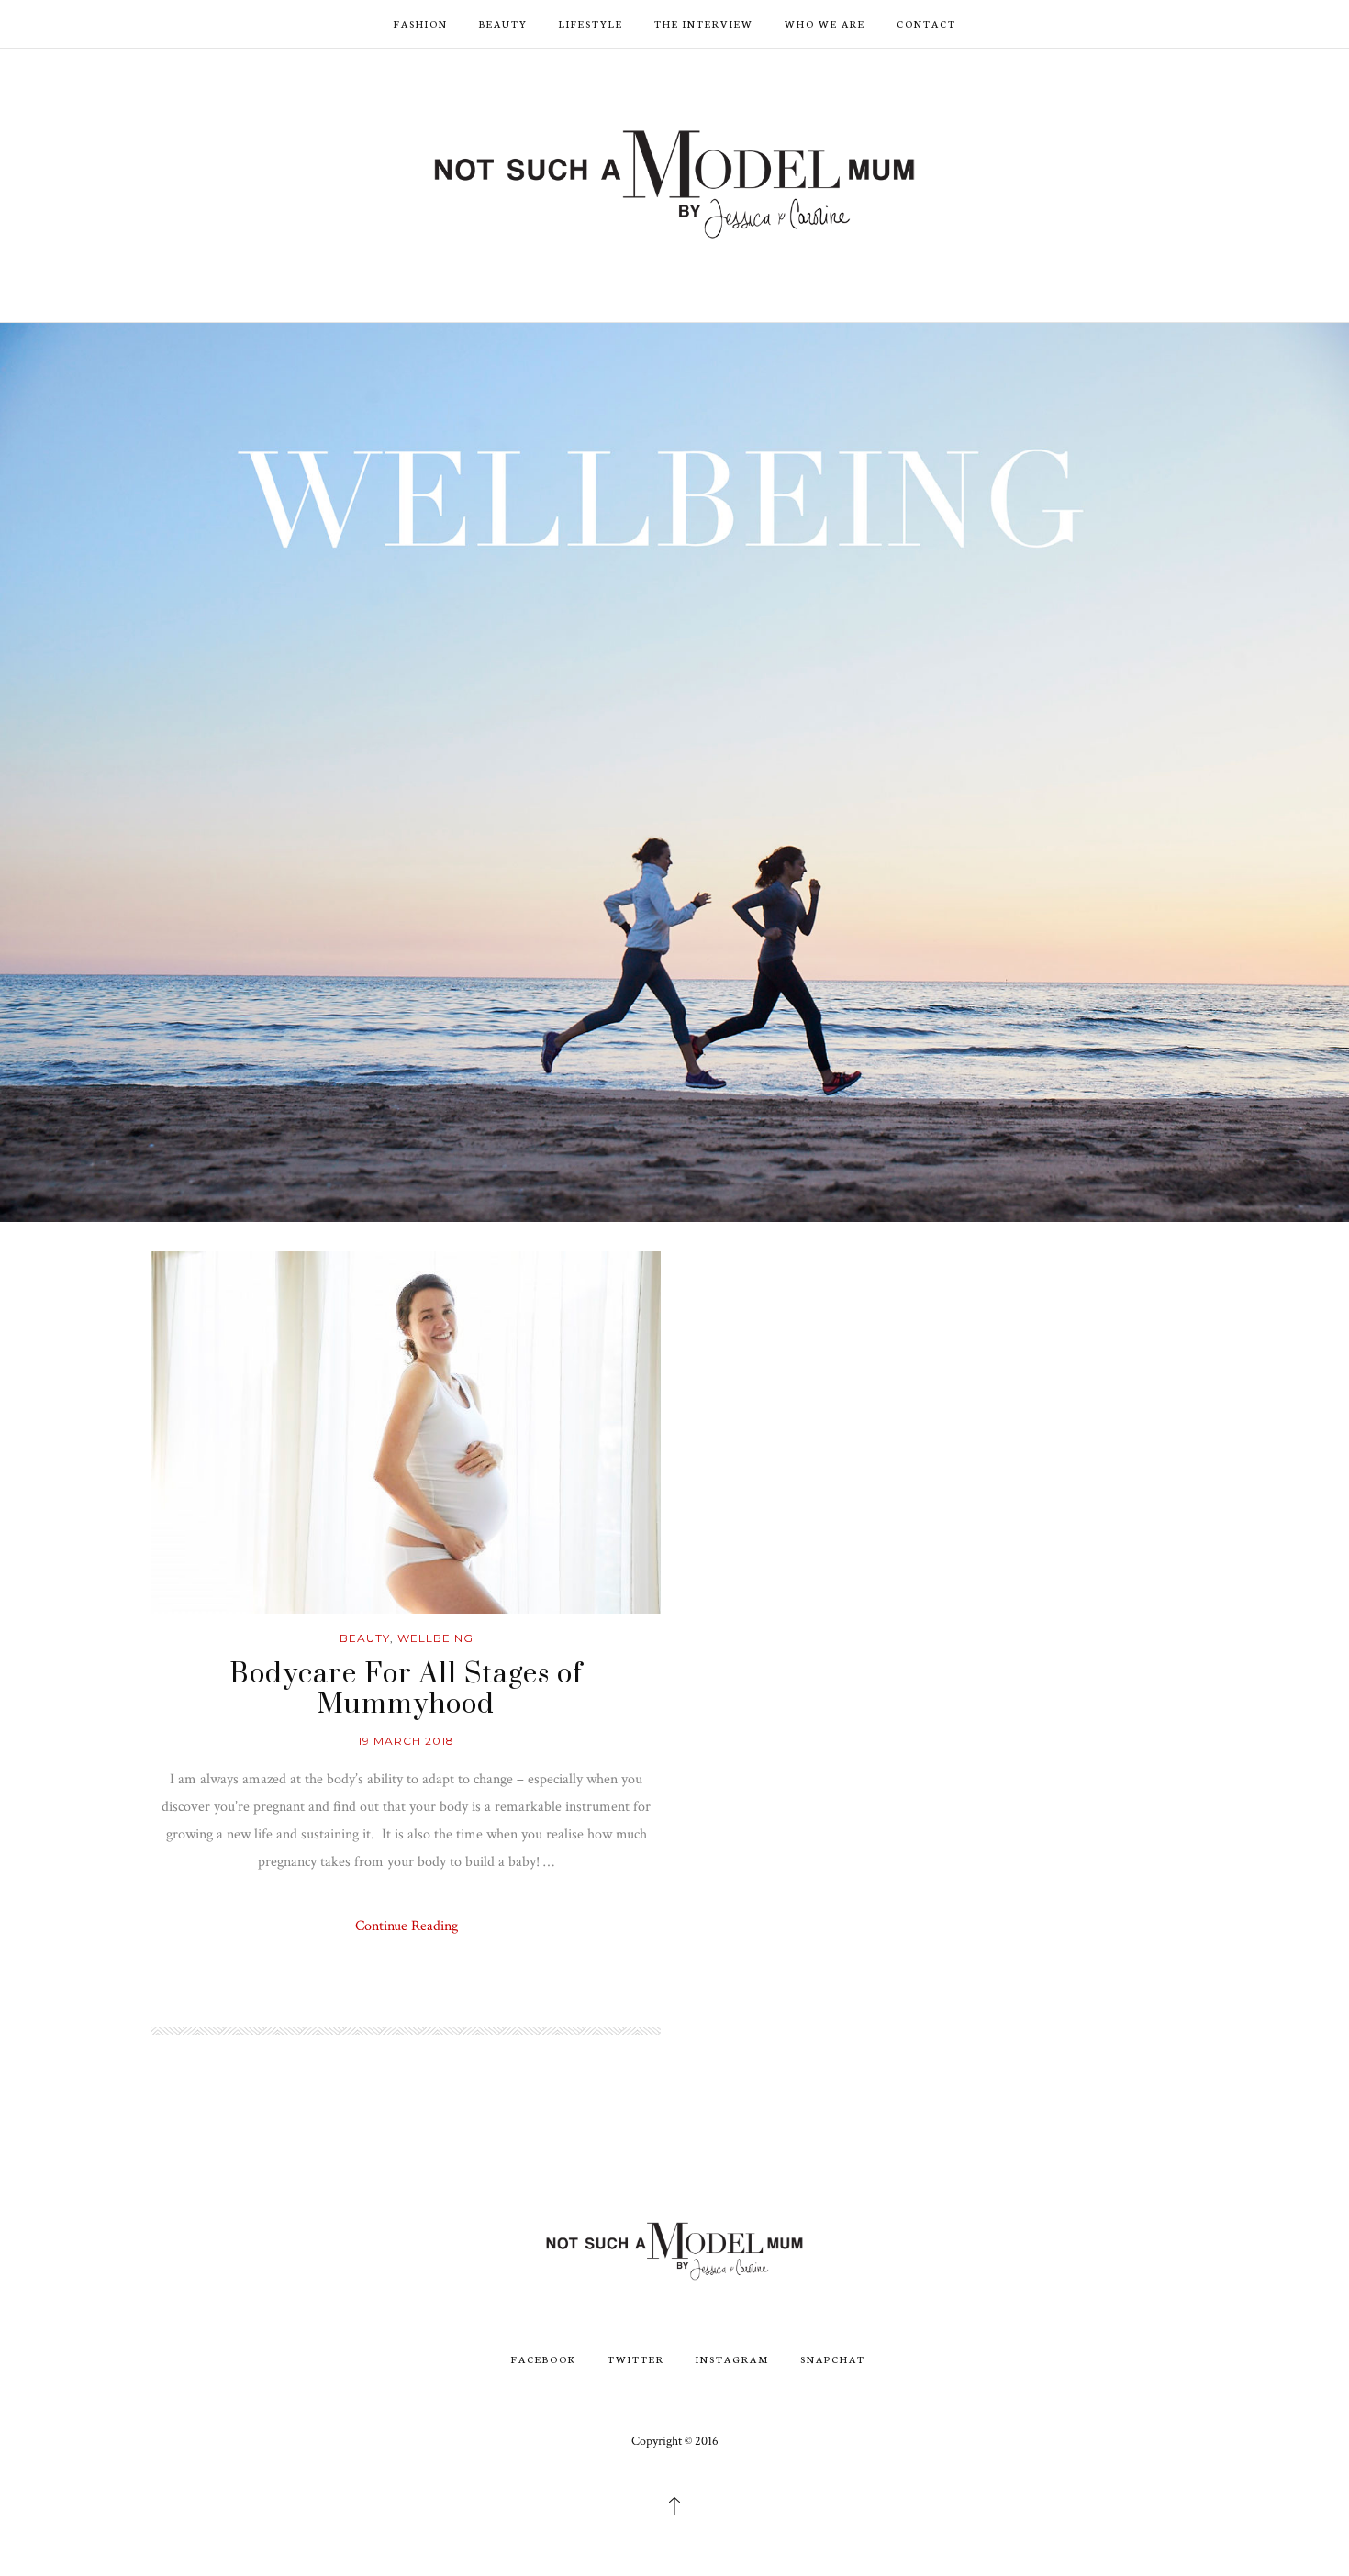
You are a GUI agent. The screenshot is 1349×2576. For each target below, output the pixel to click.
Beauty (503, 23)
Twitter (636, 2359)
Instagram (732, 2359)
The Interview (704, 23)
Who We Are (825, 23)
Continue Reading (407, 1926)
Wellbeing (435, 1638)
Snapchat (833, 2359)
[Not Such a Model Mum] (675, 183)
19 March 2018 (406, 1741)
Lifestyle (591, 23)
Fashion (421, 23)
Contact (926, 23)
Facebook (544, 2359)
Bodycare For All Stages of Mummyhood (406, 1690)
